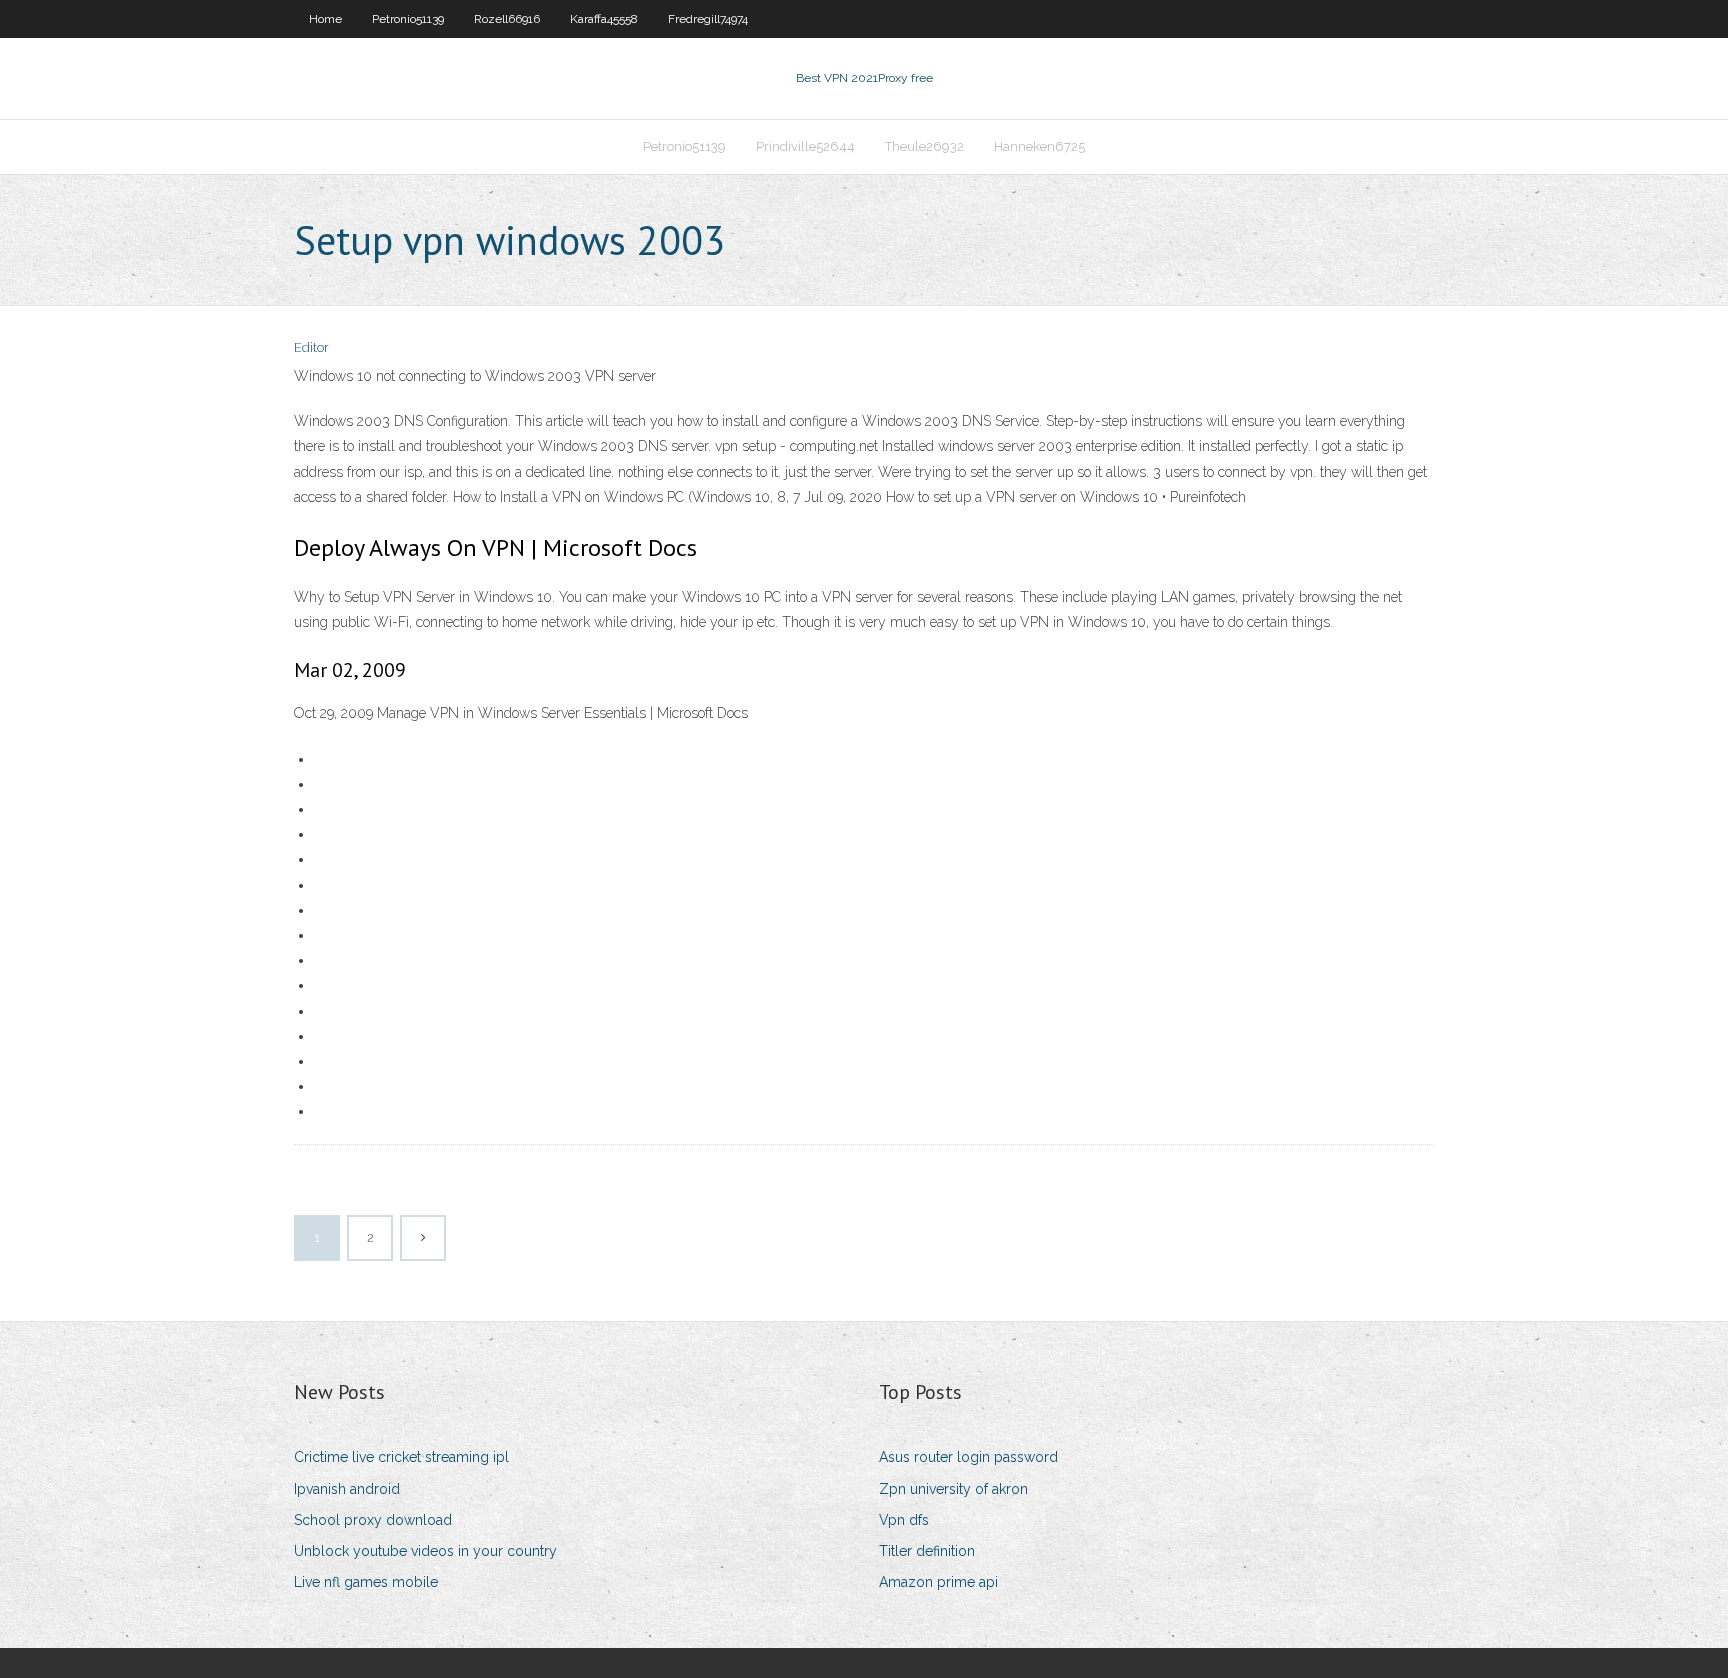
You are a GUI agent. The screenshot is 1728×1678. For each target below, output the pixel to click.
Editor (311, 347)
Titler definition (927, 1551)
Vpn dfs (904, 1520)
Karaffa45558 (604, 19)
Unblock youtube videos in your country (425, 1551)
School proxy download (373, 1520)
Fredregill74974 (708, 19)
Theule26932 (924, 146)
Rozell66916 (507, 19)
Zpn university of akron (953, 1489)
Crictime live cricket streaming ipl (401, 1457)
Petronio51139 (408, 19)
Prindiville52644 (805, 146)
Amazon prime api (938, 1582)
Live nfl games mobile (366, 1582)
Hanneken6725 (1039, 146)
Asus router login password (968, 1457)
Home (325, 19)
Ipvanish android (347, 1489)
